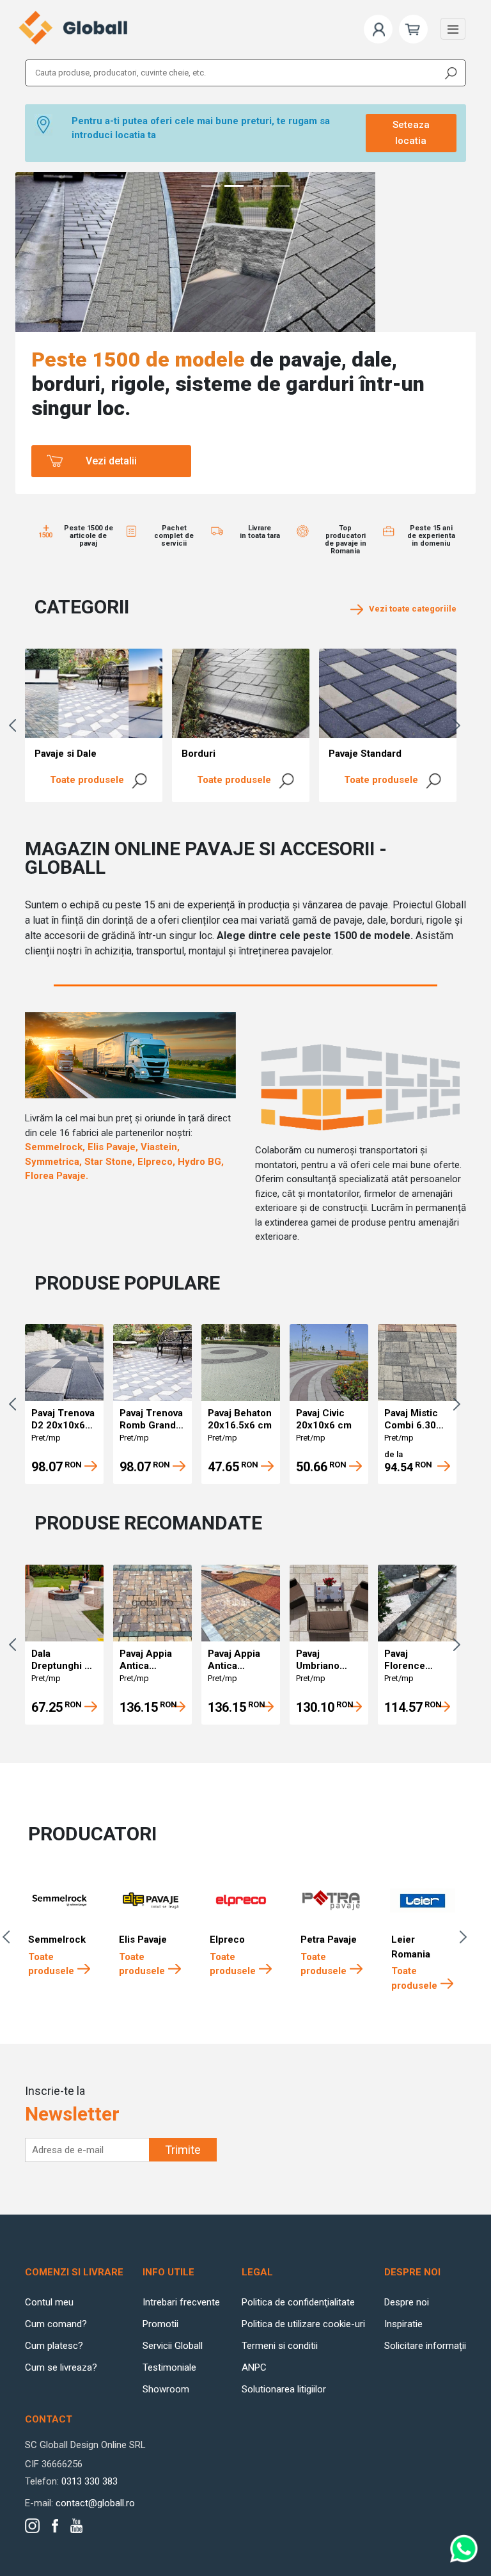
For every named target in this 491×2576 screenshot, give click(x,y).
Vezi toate (410, 609)
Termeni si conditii (280, 2346)
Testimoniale (169, 2367)
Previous (15, 725)
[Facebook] (55, 2526)
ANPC (254, 2367)
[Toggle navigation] (453, 29)
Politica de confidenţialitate (298, 2302)
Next (460, 725)
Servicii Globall (173, 2346)
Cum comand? (56, 2324)
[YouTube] (76, 2526)
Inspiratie (403, 2324)
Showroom (166, 2389)
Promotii (160, 2324)
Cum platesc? (54, 2346)
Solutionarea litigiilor (284, 2389)
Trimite (183, 2150)
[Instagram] (32, 2526)
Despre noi (407, 2302)
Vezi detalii (111, 461)
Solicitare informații (425, 2346)
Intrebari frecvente (181, 2302)
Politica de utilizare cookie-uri (303, 2324)
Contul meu (49, 2302)
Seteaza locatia (411, 133)
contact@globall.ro (95, 2503)
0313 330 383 (90, 2481)
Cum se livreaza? (61, 2367)
